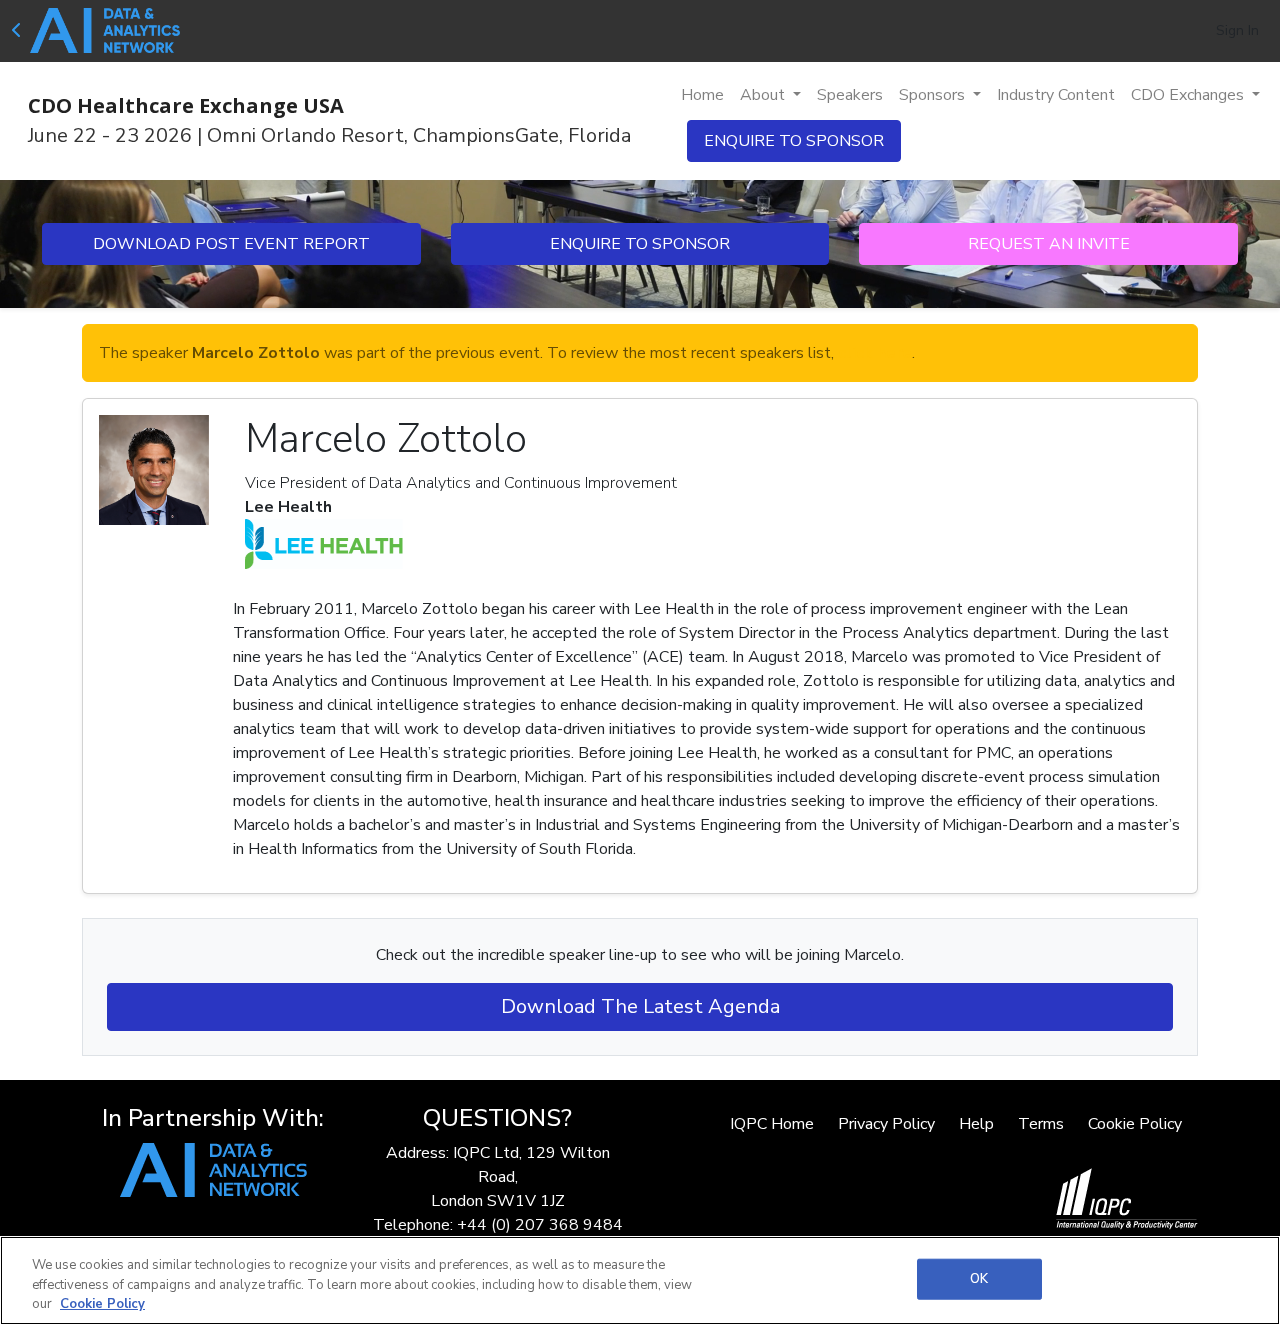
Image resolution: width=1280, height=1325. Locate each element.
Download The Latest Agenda (640, 1006)
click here (875, 353)
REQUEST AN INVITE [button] (1049, 244)
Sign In (1237, 30)
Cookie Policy (1135, 1124)
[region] (640, 1280)
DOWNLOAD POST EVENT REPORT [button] (231, 244)
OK (979, 1278)
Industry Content (1056, 95)
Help (976, 1124)
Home (702, 95)
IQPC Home (772, 1124)
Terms (1041, 1124)
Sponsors (934, 95)
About (764, 95)
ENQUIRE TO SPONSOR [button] (794, 141)
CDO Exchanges (1189, 95)
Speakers (850, 95)
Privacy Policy (886, 1124)
